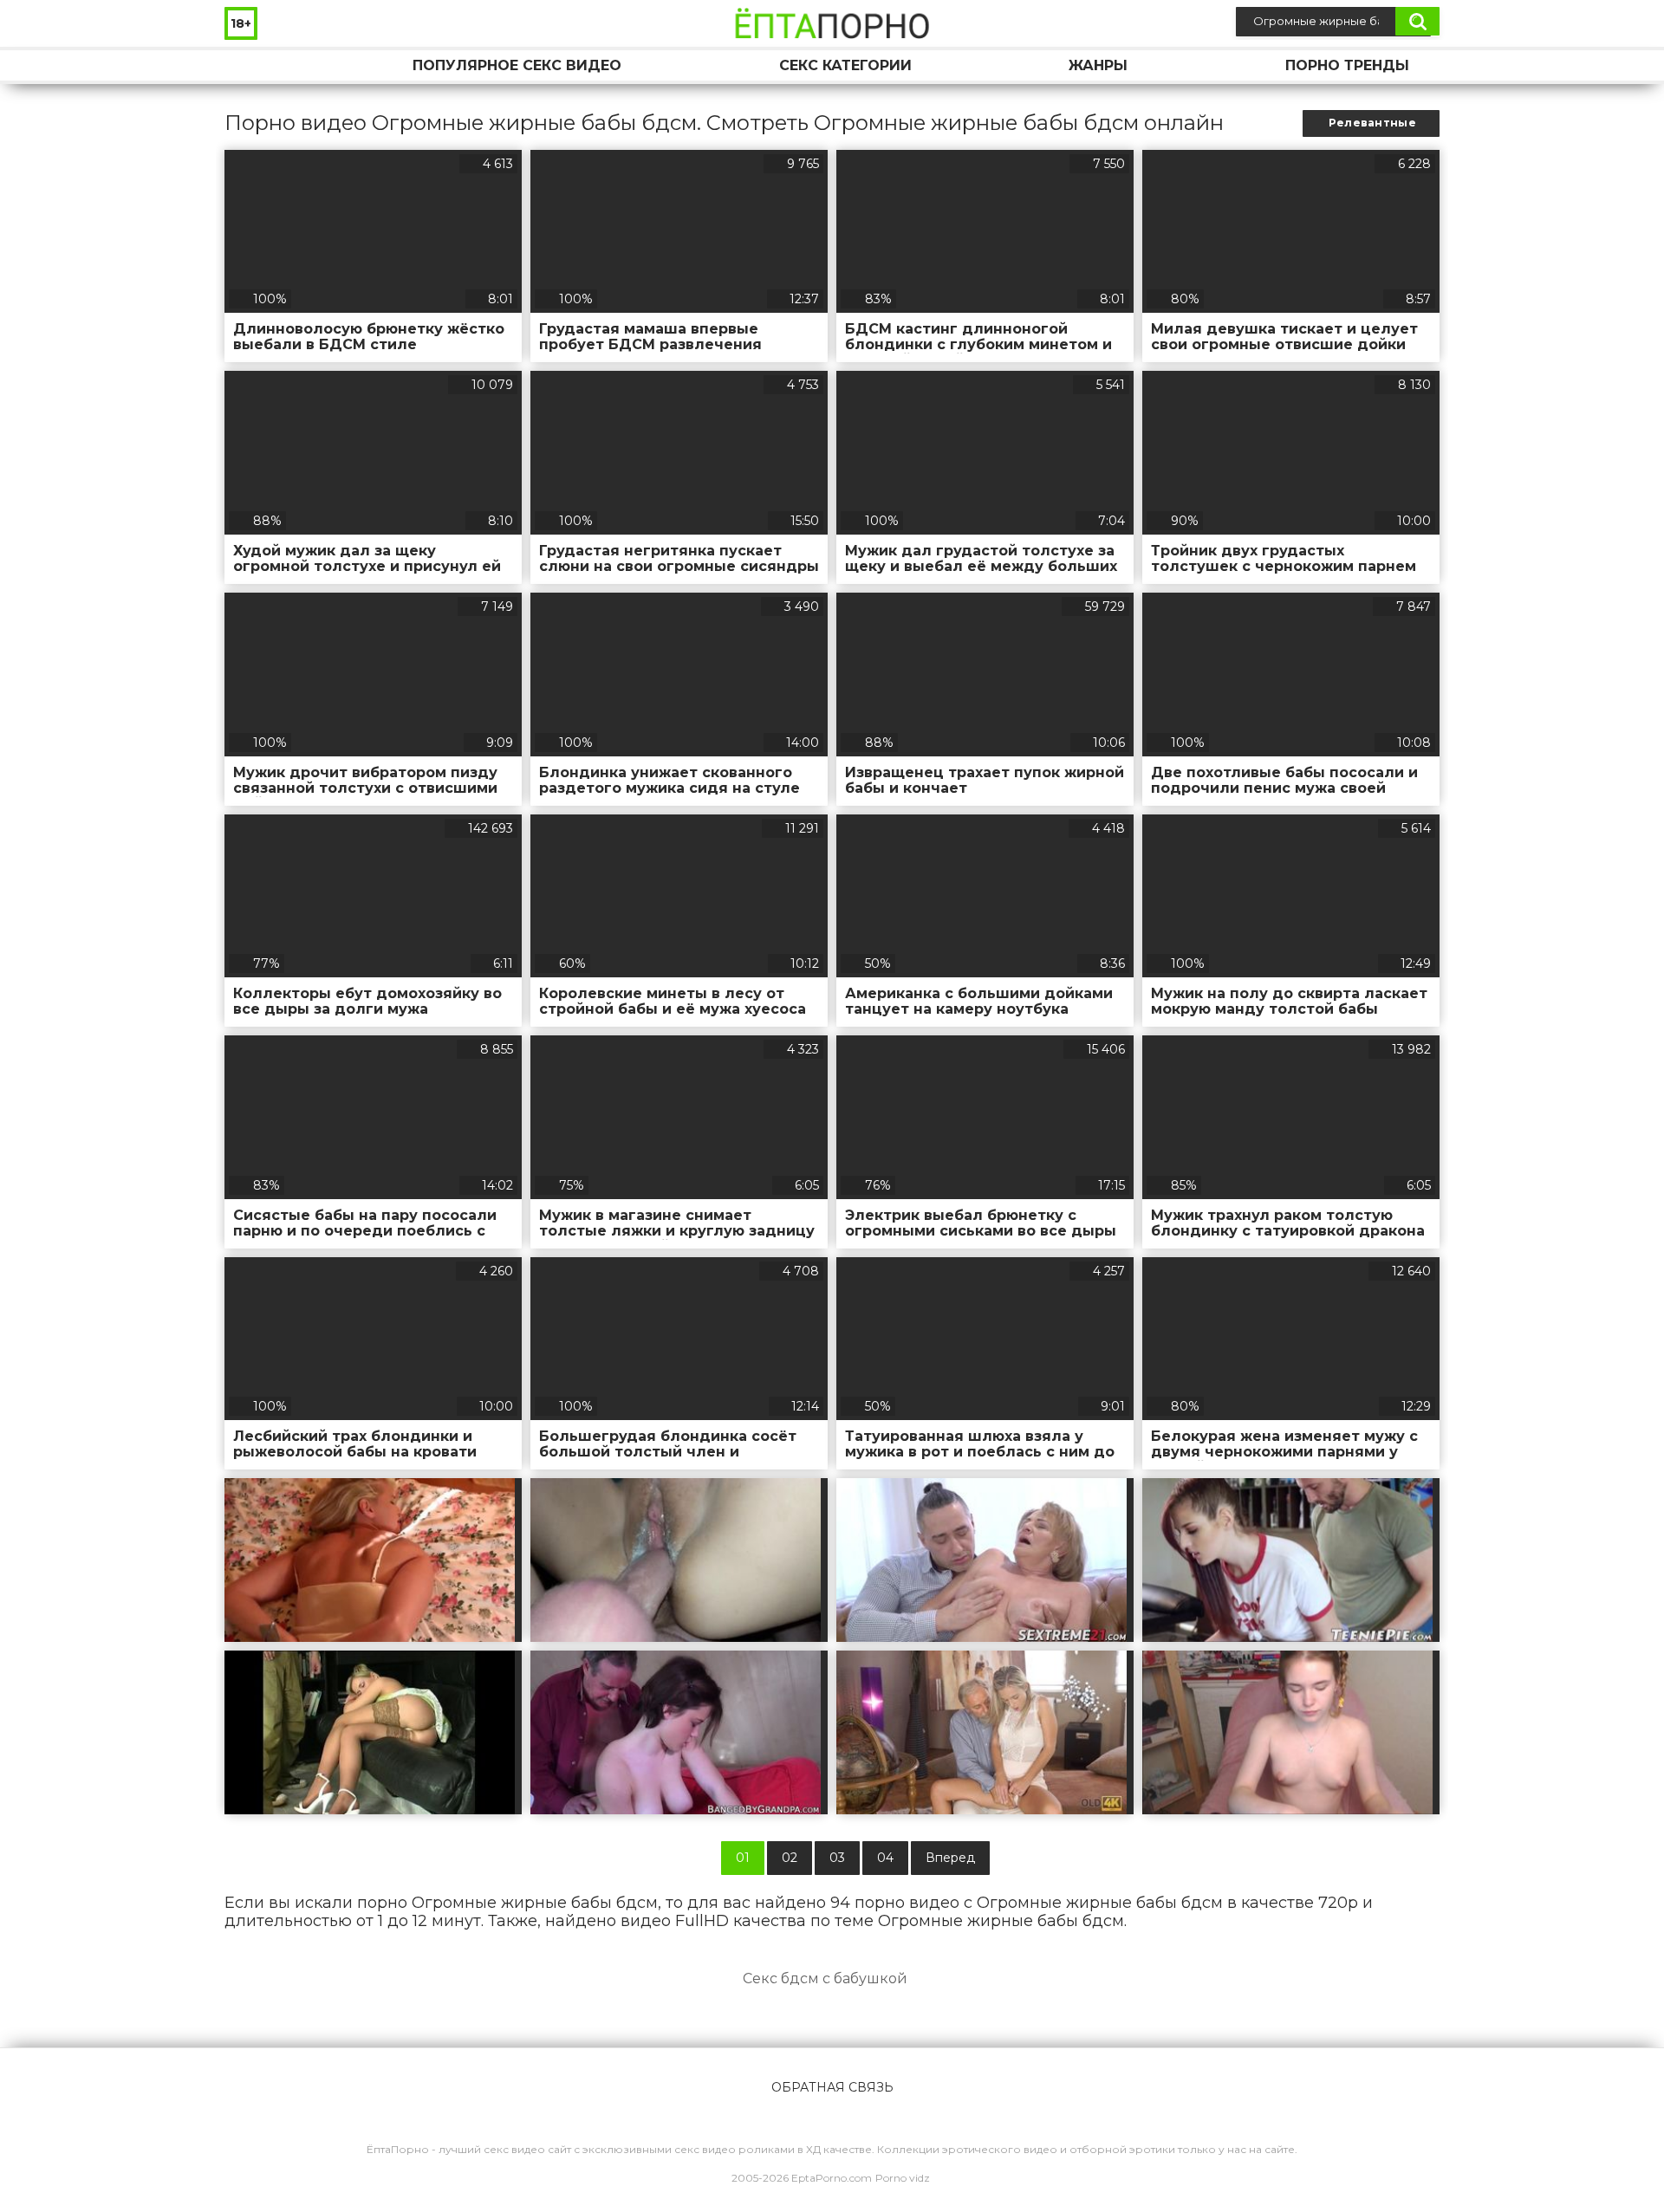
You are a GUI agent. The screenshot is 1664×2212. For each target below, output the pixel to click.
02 (790, 1858)
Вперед (950, 1858)
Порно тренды (1347, 65)
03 (837, 1858)
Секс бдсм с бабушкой (825, 1978)
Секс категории (845, 65)
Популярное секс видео (517, 65)
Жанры (1098, 65)
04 (885, 1858)
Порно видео (255, 65)
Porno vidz (903, 2178)
